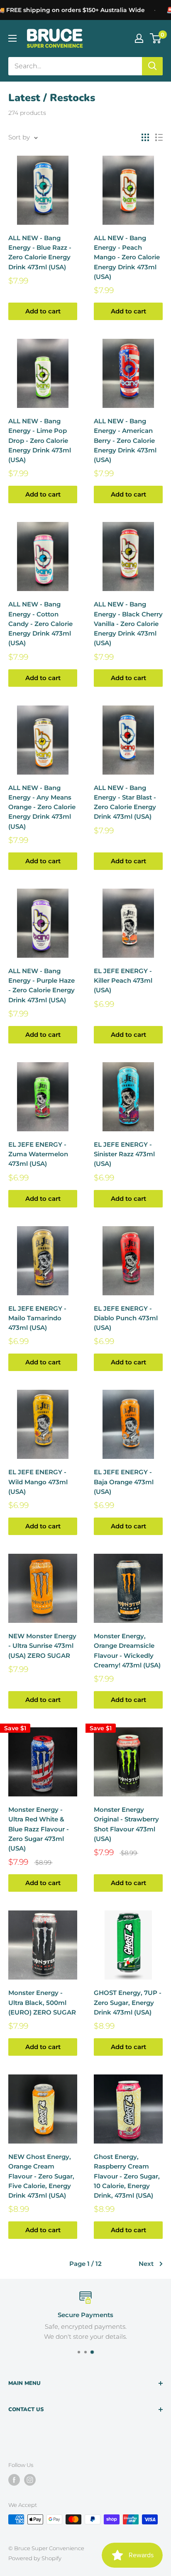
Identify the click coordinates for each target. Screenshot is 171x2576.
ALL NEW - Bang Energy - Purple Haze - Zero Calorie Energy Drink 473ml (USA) (42, 985)
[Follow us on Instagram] (30, 2480)
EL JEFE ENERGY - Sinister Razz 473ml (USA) (124, 1154)
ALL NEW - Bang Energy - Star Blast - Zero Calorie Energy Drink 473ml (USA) (125, 802)
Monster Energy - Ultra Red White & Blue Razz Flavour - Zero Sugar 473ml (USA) (39, 1829)
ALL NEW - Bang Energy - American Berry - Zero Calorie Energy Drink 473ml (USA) (125, 440)
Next (146, 2264)
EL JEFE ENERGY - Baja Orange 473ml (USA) (124, 1482)
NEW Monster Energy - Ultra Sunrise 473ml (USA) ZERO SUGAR (42, 1646)
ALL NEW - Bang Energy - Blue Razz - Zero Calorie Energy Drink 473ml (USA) (40, 252)
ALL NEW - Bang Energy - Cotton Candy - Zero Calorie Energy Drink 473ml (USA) (40, 624)
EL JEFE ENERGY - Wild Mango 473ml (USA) (38, 1482)
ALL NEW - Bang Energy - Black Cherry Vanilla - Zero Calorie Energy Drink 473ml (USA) (128, 624)
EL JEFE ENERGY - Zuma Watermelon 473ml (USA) (38, 1154)
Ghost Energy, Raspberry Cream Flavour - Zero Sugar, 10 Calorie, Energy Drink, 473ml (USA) (127, 2176)
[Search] (152, 66)
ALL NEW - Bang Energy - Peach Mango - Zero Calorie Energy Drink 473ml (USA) (127, 257)
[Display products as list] (159, 137)
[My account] (139, 38)
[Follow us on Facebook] (14, 2480)
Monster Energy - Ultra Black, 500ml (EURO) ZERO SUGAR (42, 2002)
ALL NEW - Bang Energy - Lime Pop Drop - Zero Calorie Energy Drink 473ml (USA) (40, 440)
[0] (156, 38)
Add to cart (43, 311)
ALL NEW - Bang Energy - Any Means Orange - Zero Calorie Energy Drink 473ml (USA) (42, 807)
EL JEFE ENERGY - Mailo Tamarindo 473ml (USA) (37, 1318)
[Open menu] (12, 38)
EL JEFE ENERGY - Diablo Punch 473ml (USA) (126, 1318)
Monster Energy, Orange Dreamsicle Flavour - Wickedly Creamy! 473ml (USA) (127, 1651)
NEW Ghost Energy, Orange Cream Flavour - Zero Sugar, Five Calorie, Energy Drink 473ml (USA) (41, 2176)
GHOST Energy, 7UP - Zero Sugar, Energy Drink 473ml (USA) (128, 2002)
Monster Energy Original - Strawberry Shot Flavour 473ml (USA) (126, 1824)
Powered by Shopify (35, 2558)
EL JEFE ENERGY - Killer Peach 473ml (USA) (123, 981)
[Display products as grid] (145, 137)
